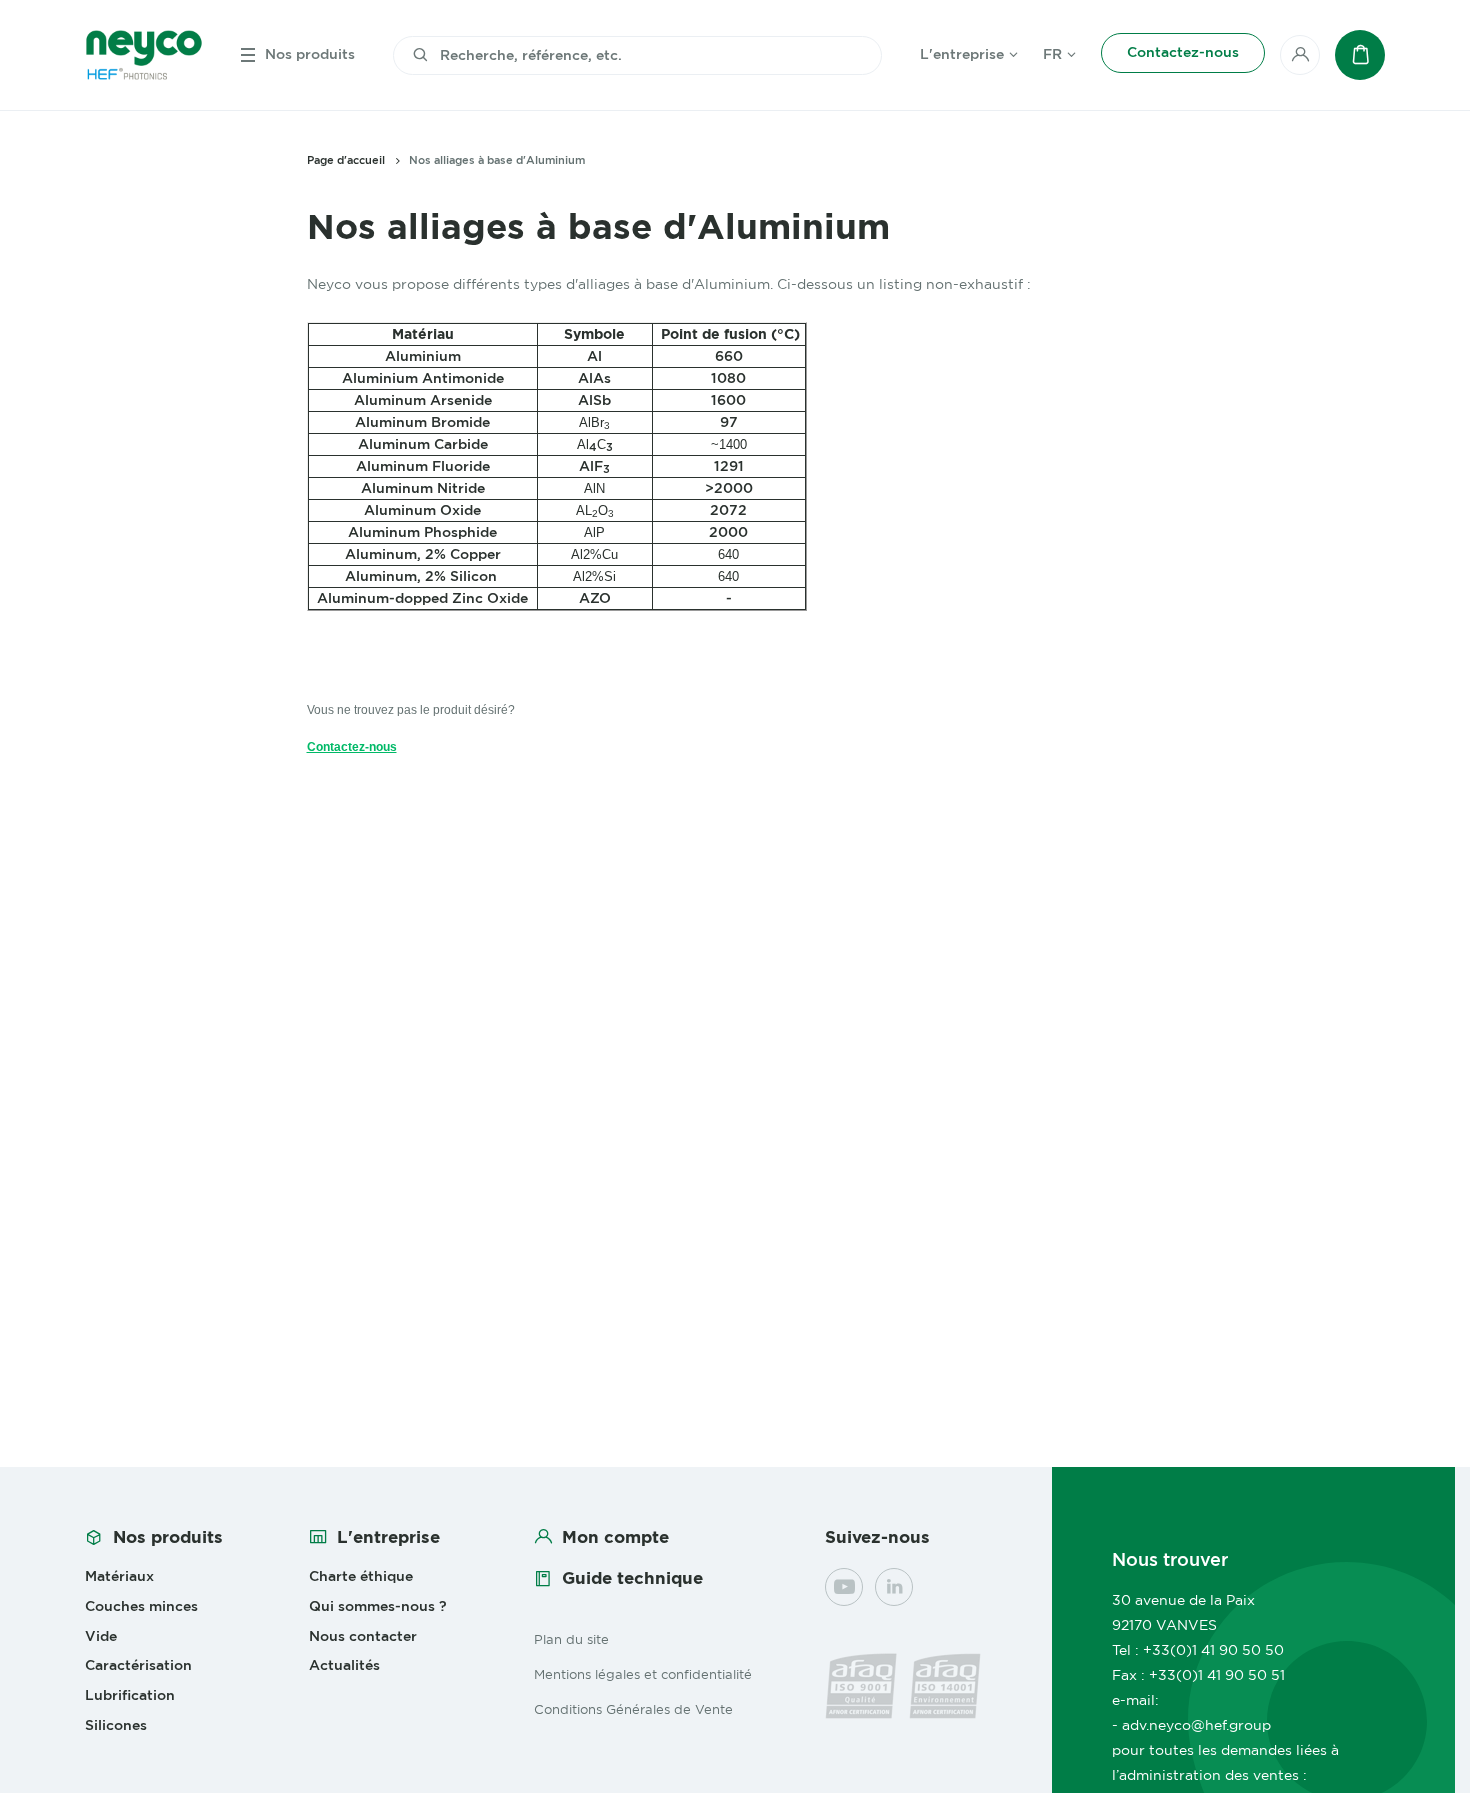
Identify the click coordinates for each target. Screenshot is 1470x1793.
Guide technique (632, 1578)
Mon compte (615, 1537)
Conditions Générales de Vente (633, 1709)
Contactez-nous (352, 747)
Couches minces (141, 1606)
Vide (101, 1636)
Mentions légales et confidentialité (643, 1674)
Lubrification (130, 1695)
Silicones (116, 1725)
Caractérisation (138, 1665)
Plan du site (571, 1639)
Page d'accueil (346, 160)
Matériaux (119, 1576)
